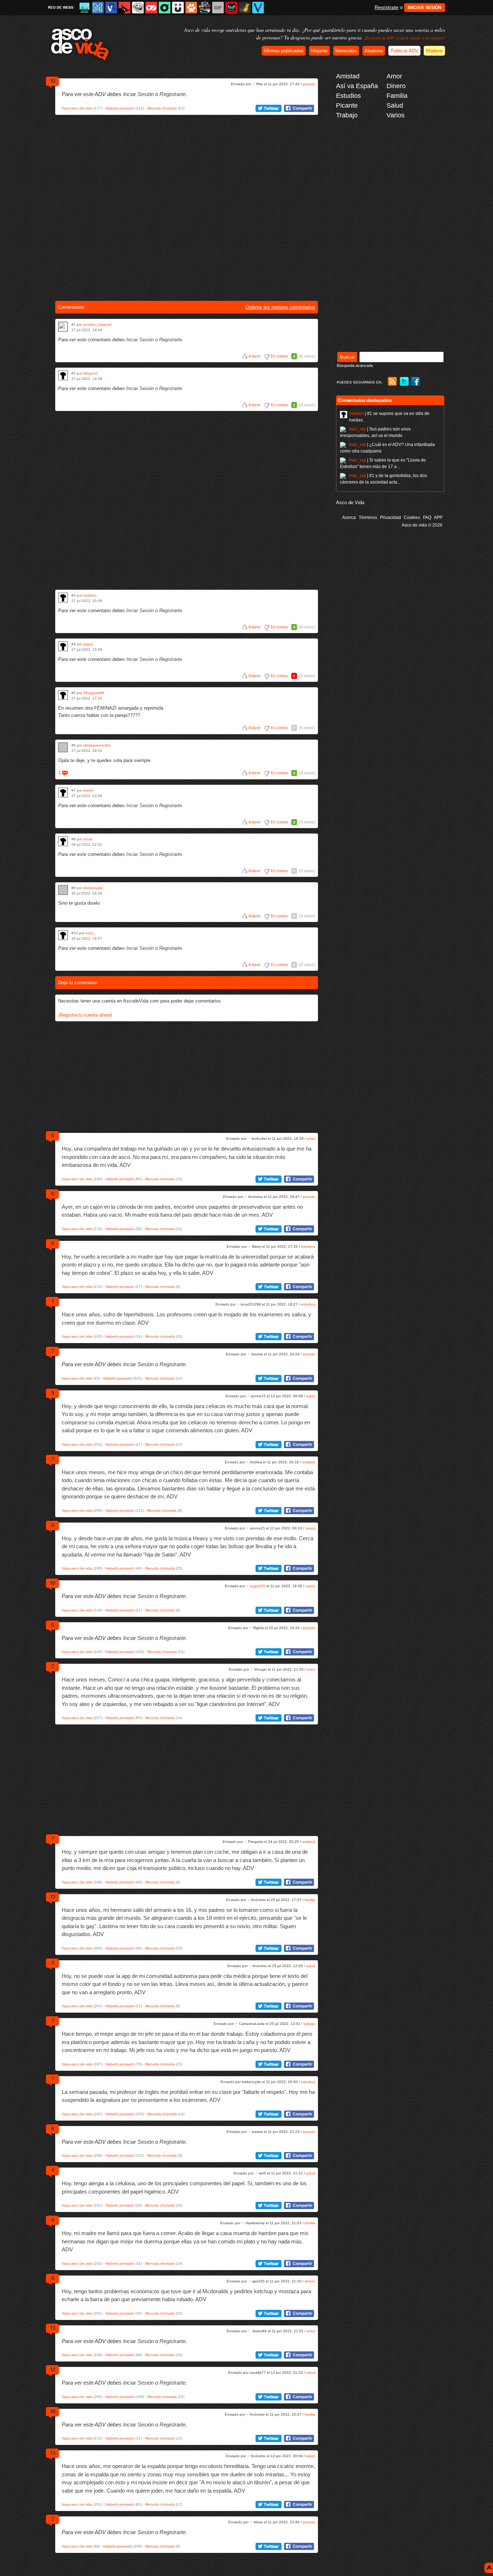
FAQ (427, 518)
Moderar (434, 51)
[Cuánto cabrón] (138, 8)
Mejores (319, 51)
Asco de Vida (350, 503)
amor (311, 1138)
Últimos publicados (284, 51)
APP (438, 518)
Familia (397, 96)
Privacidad (391, 518)
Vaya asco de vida (77, 108)
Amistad (348, 76)
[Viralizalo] (258, 8)
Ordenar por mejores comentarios (280, 307)
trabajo (309, 2024)
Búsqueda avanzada (355, 365)
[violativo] (63, 598)
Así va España (357, 86)
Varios (396, 115)
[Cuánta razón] (84, 8)
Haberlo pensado (120, 108)
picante (309, 84)
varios (310, 1528)
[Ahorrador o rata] (245, 8)
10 (52, 81)
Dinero (396, 86)
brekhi (88, 790)
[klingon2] (63, 375)
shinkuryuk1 (93, 888)
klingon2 (90, 373)
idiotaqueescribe (97, 745)
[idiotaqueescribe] (63, 747)
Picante (347, 105)
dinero (310, 2281)
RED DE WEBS (61, 7)
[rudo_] (63, 935)
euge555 (258, 1586)
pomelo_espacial (97, 324)
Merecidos (346, 51)
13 (52, 1897)
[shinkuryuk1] (63, 890)
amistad (309, 1462)
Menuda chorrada (162, 108)
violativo (90, 595)
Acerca (349, 518)
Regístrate (387, 7)
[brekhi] (63, 793)
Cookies (412, 518)
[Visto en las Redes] (111, 8)
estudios (308, 1246)
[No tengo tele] (205, 8)
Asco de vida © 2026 (422, 525)
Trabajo (347, 115)
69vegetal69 (94, 693)
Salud (395, 105)
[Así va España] (125, 8)
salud (311, 1396)
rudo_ (90, 933)
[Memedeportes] (98, 8)
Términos (368, 518)
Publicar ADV (404, 51)
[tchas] (63, 841)
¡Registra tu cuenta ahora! (85, 1015)
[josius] (63, 646)
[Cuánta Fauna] (191, 8)
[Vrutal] (151, 8)
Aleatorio (374, 51)
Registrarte (173, 94)
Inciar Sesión (138, 94)
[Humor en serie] (178, 8)
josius (88, 644)
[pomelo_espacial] (63, 327)
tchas (88, 839)
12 (52, 2369)
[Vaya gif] (218, 8)
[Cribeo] (165, 8)
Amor (394, 76)
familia (310, 1900)
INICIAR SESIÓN (425, 8)
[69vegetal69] (63, 695)
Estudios (348, 96)
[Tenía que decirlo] (231, 8)
